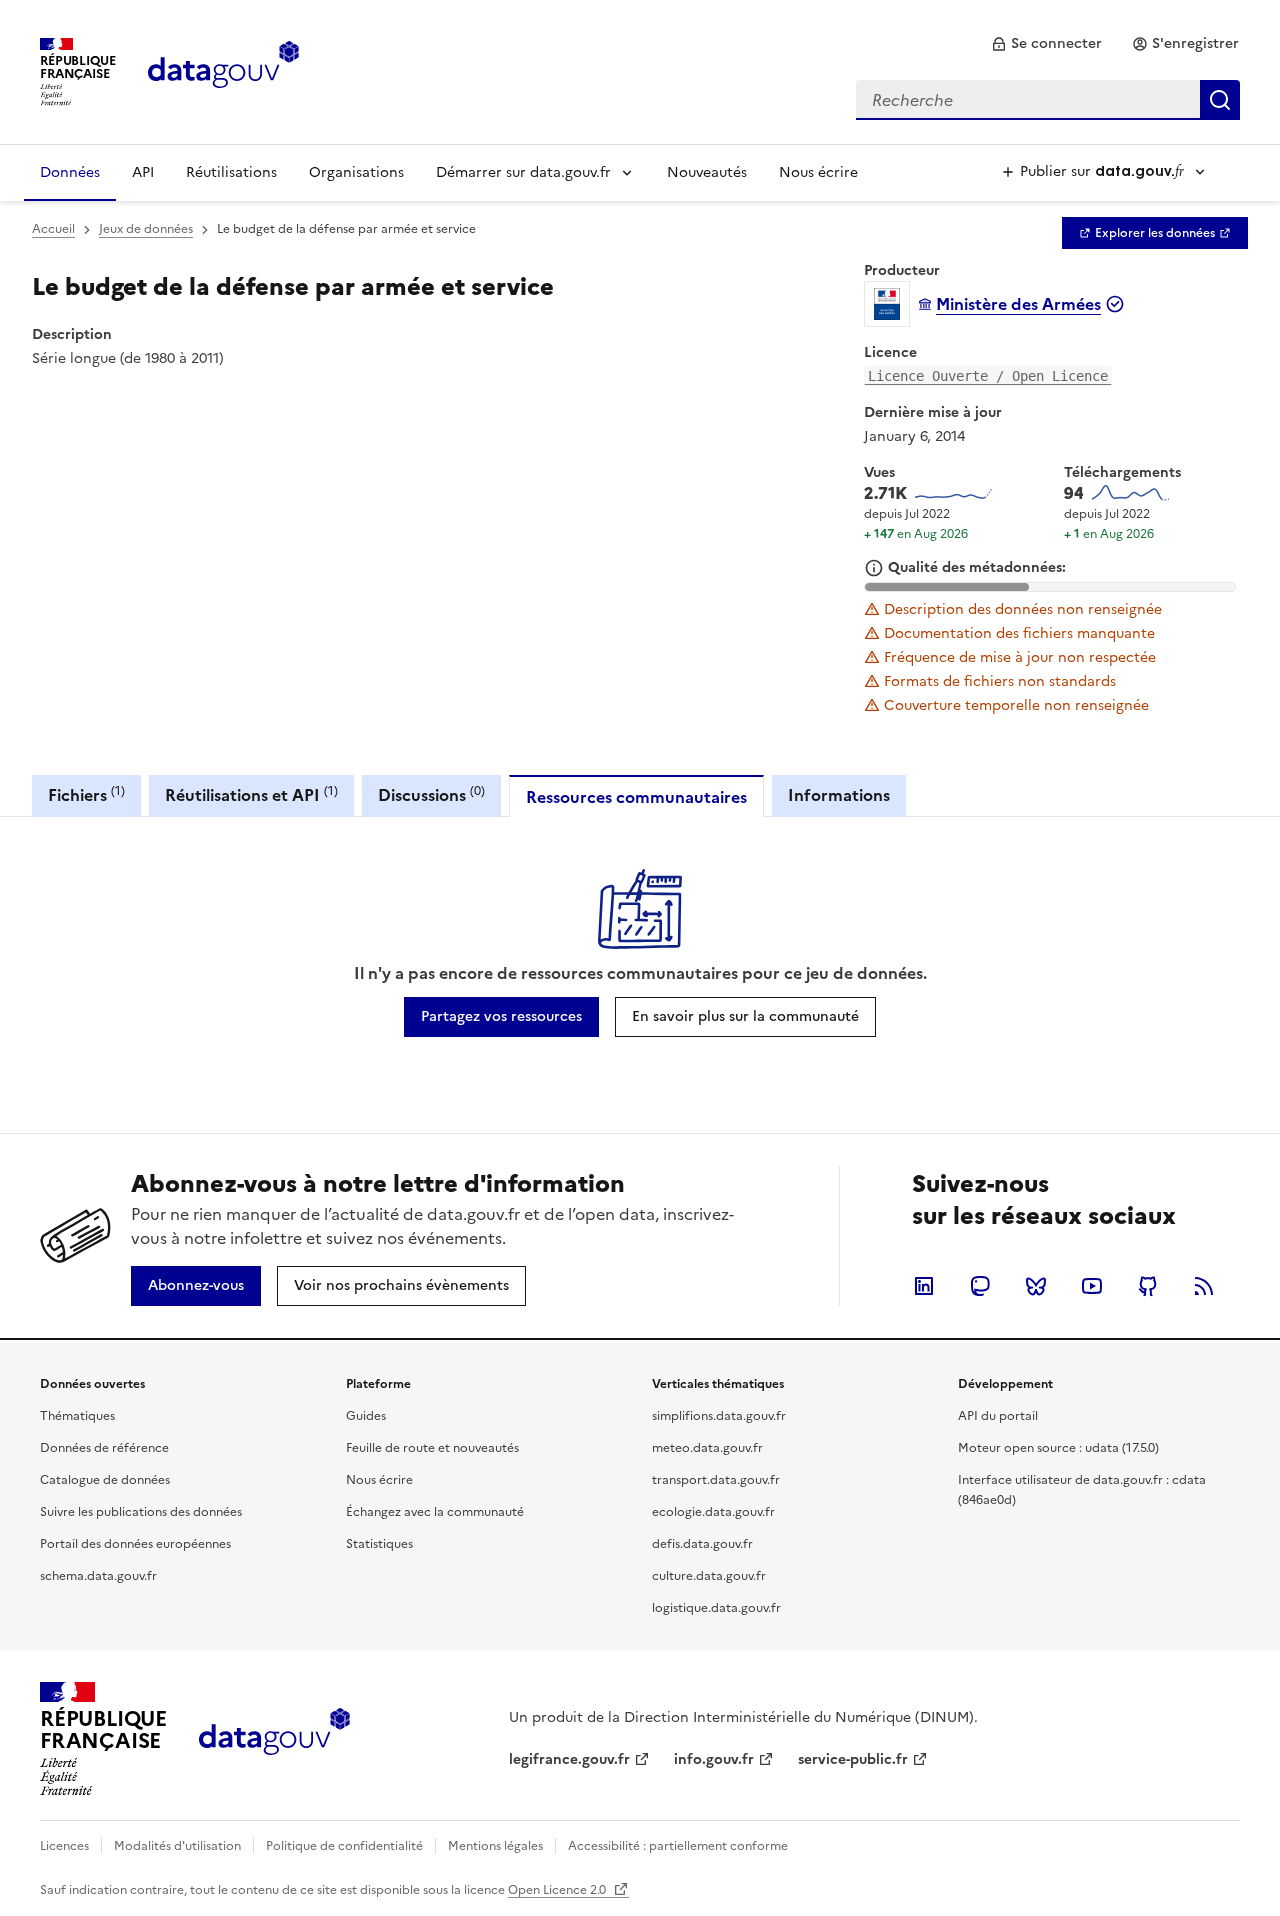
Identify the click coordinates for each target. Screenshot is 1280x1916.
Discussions (431, 794)
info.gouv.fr (714, 1759)
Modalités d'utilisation (177, 1846)
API (143, 172)
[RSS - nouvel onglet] (1204, 1286)
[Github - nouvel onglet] (1148, 1286)
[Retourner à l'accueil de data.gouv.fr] (223, 70)
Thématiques (77, 1416)
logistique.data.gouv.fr (716, 1608)
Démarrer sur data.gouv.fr (523, 172)
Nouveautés (707, 172)
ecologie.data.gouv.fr (713, 1512)
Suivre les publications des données (141, 1512)
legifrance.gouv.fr (569, 1759)
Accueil (53, 229)
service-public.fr (853, 1759)
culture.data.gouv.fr (709, 1576)
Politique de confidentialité (344, 1846)
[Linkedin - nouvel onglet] (924, 1286)
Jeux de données (146, 229)
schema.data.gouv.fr (98, 1576)
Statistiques (379, 1544)
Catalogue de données (105, 1480)
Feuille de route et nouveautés (432, 1448)
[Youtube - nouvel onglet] (1092, 1286)
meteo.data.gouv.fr (707, 1448)
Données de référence (104, 1448)
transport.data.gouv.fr (716, 1480)
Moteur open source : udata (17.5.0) (1058, 1448)
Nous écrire (818, 172)
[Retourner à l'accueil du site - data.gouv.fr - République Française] (274, 1739)
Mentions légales (495, 1846)
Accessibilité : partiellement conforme (678, 1846)
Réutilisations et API (251, 794)
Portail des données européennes (135, 1544)
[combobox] (1048, 100)
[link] (1046, 44)
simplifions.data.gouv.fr (719, 1416)
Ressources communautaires (636, 797)
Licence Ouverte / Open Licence (988, 376)
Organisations (356, 172)
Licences (64, 1846)
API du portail (998, 1416)
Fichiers (86, 794)
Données (70, 172)
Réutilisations (231, 172)
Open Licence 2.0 (558, 1890)
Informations (839, 795)
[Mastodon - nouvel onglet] (980, 1286)
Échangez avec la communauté (435, 1512)
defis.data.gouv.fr (702, 1544)
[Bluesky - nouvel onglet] (1036, 1286)
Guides (366, 1416)
